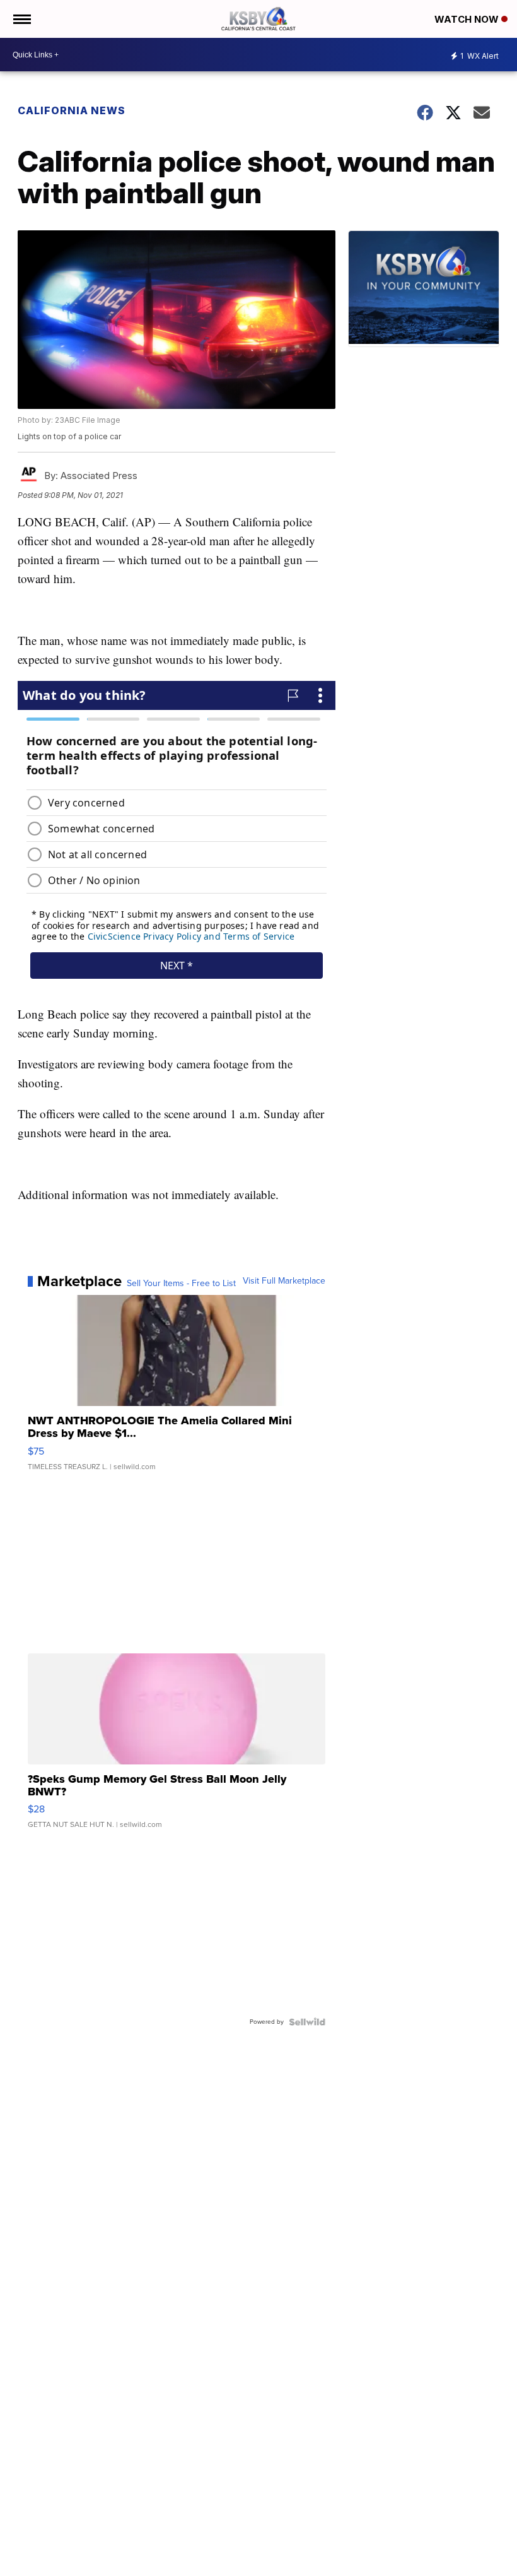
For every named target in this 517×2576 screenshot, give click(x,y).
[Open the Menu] (21, 19)
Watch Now (468, 19)
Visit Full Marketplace (284, 1281)
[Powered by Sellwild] (307, 2022)
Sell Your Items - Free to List (181, 1284)
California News (72, 110)
